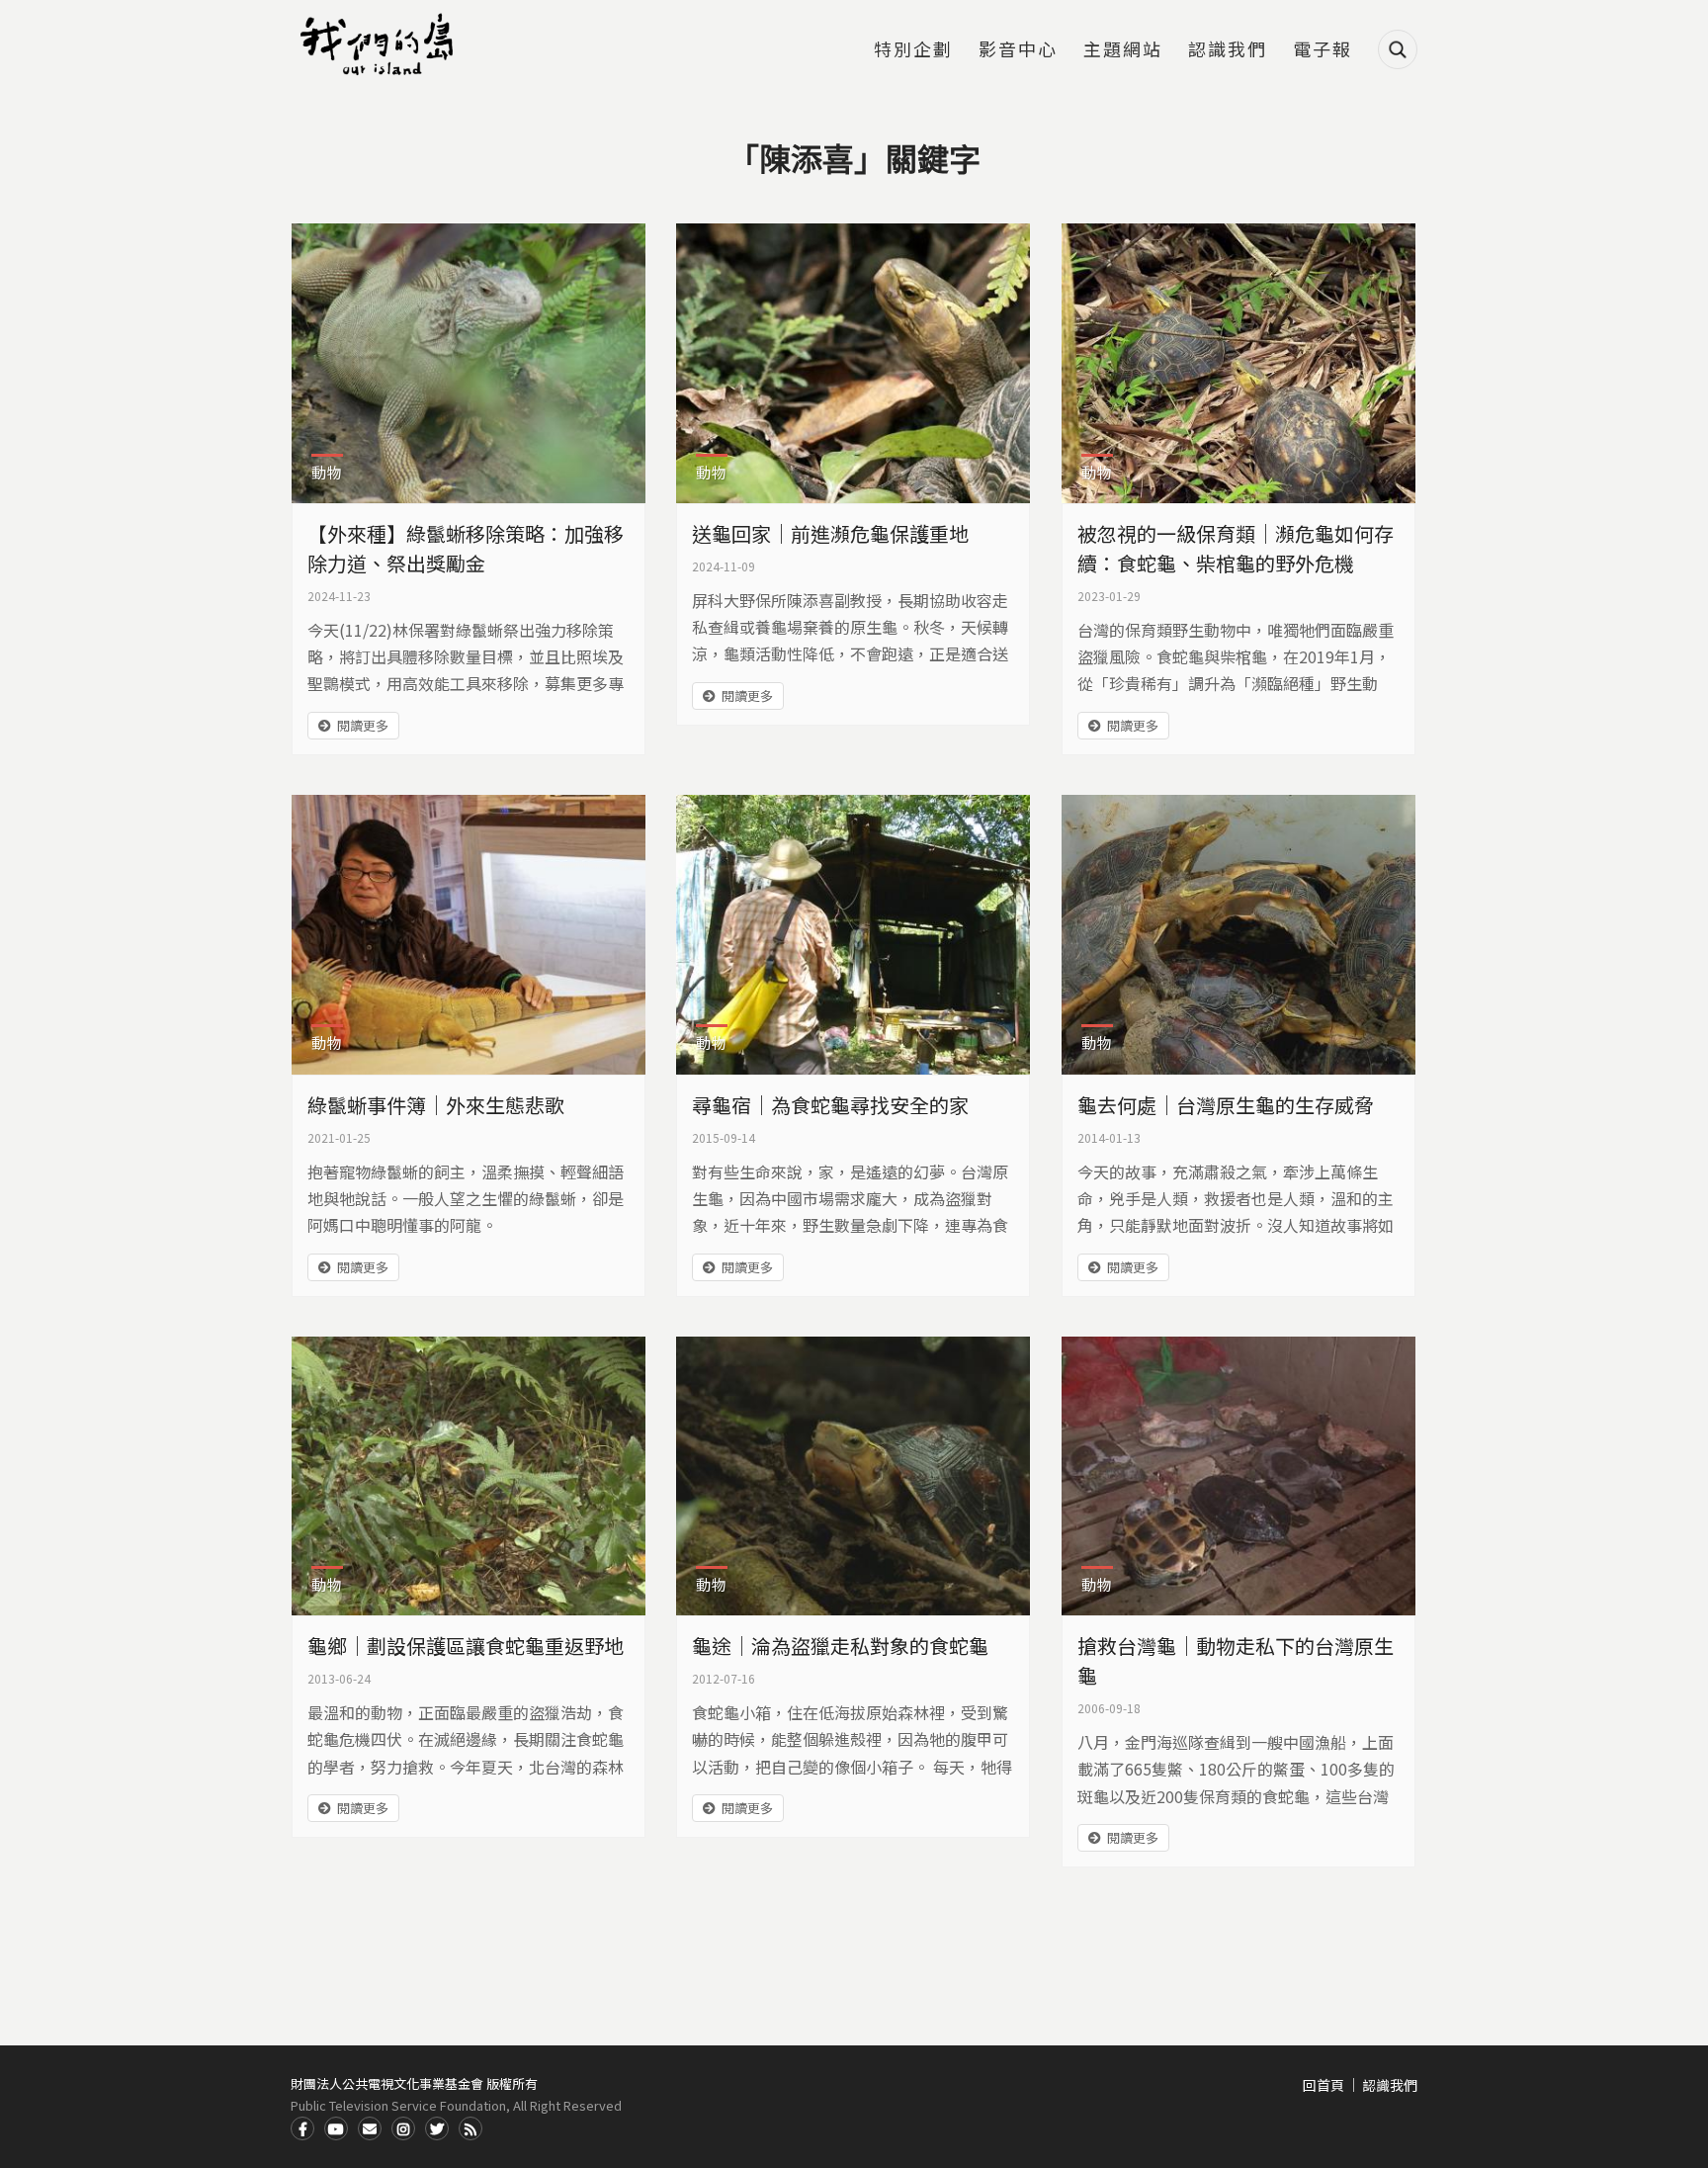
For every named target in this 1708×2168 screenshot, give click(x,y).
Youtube (336, 2128)
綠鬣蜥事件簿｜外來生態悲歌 (436, 1105)
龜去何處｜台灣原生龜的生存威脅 (1226, 1105)
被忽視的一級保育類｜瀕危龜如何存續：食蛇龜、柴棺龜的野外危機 (1236, 548)
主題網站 (1123, 50)
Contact (370, 2128)
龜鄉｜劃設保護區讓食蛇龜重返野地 (466, 1646)
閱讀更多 (363, 725)
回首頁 (1324, 2085)
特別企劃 (913, 50)
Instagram (403, 2128)
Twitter (437, 2128)
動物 (327, 472)
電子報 (1323, 50)
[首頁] (380, 44)
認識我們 (1228, 50)
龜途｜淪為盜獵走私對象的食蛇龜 (840, 1646)
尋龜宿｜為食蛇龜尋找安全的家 (830, 1105)
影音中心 (1018, 50)
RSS (470, 2128)
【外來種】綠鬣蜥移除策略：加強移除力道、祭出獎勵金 (466, 548)
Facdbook (302, 2128)
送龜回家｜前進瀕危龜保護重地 (830, 533)
